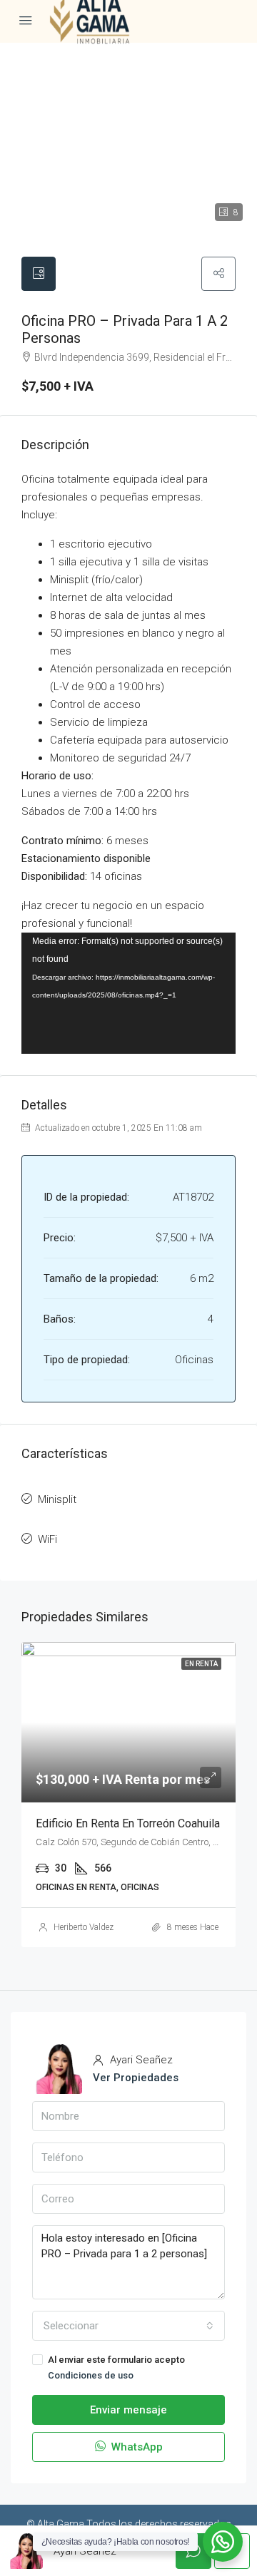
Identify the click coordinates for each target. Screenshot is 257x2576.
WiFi (47, 1539)
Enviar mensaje (128, 2410)
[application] (128, 993)
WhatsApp (136, 2447)
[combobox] (128, 2326)
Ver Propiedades (136, 2078)
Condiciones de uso (91, 2375)
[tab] (39, 274)
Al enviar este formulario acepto (116, 2367)
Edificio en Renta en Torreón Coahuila (128, 1823)
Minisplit (57, 1499)
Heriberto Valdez (84, 1927)
